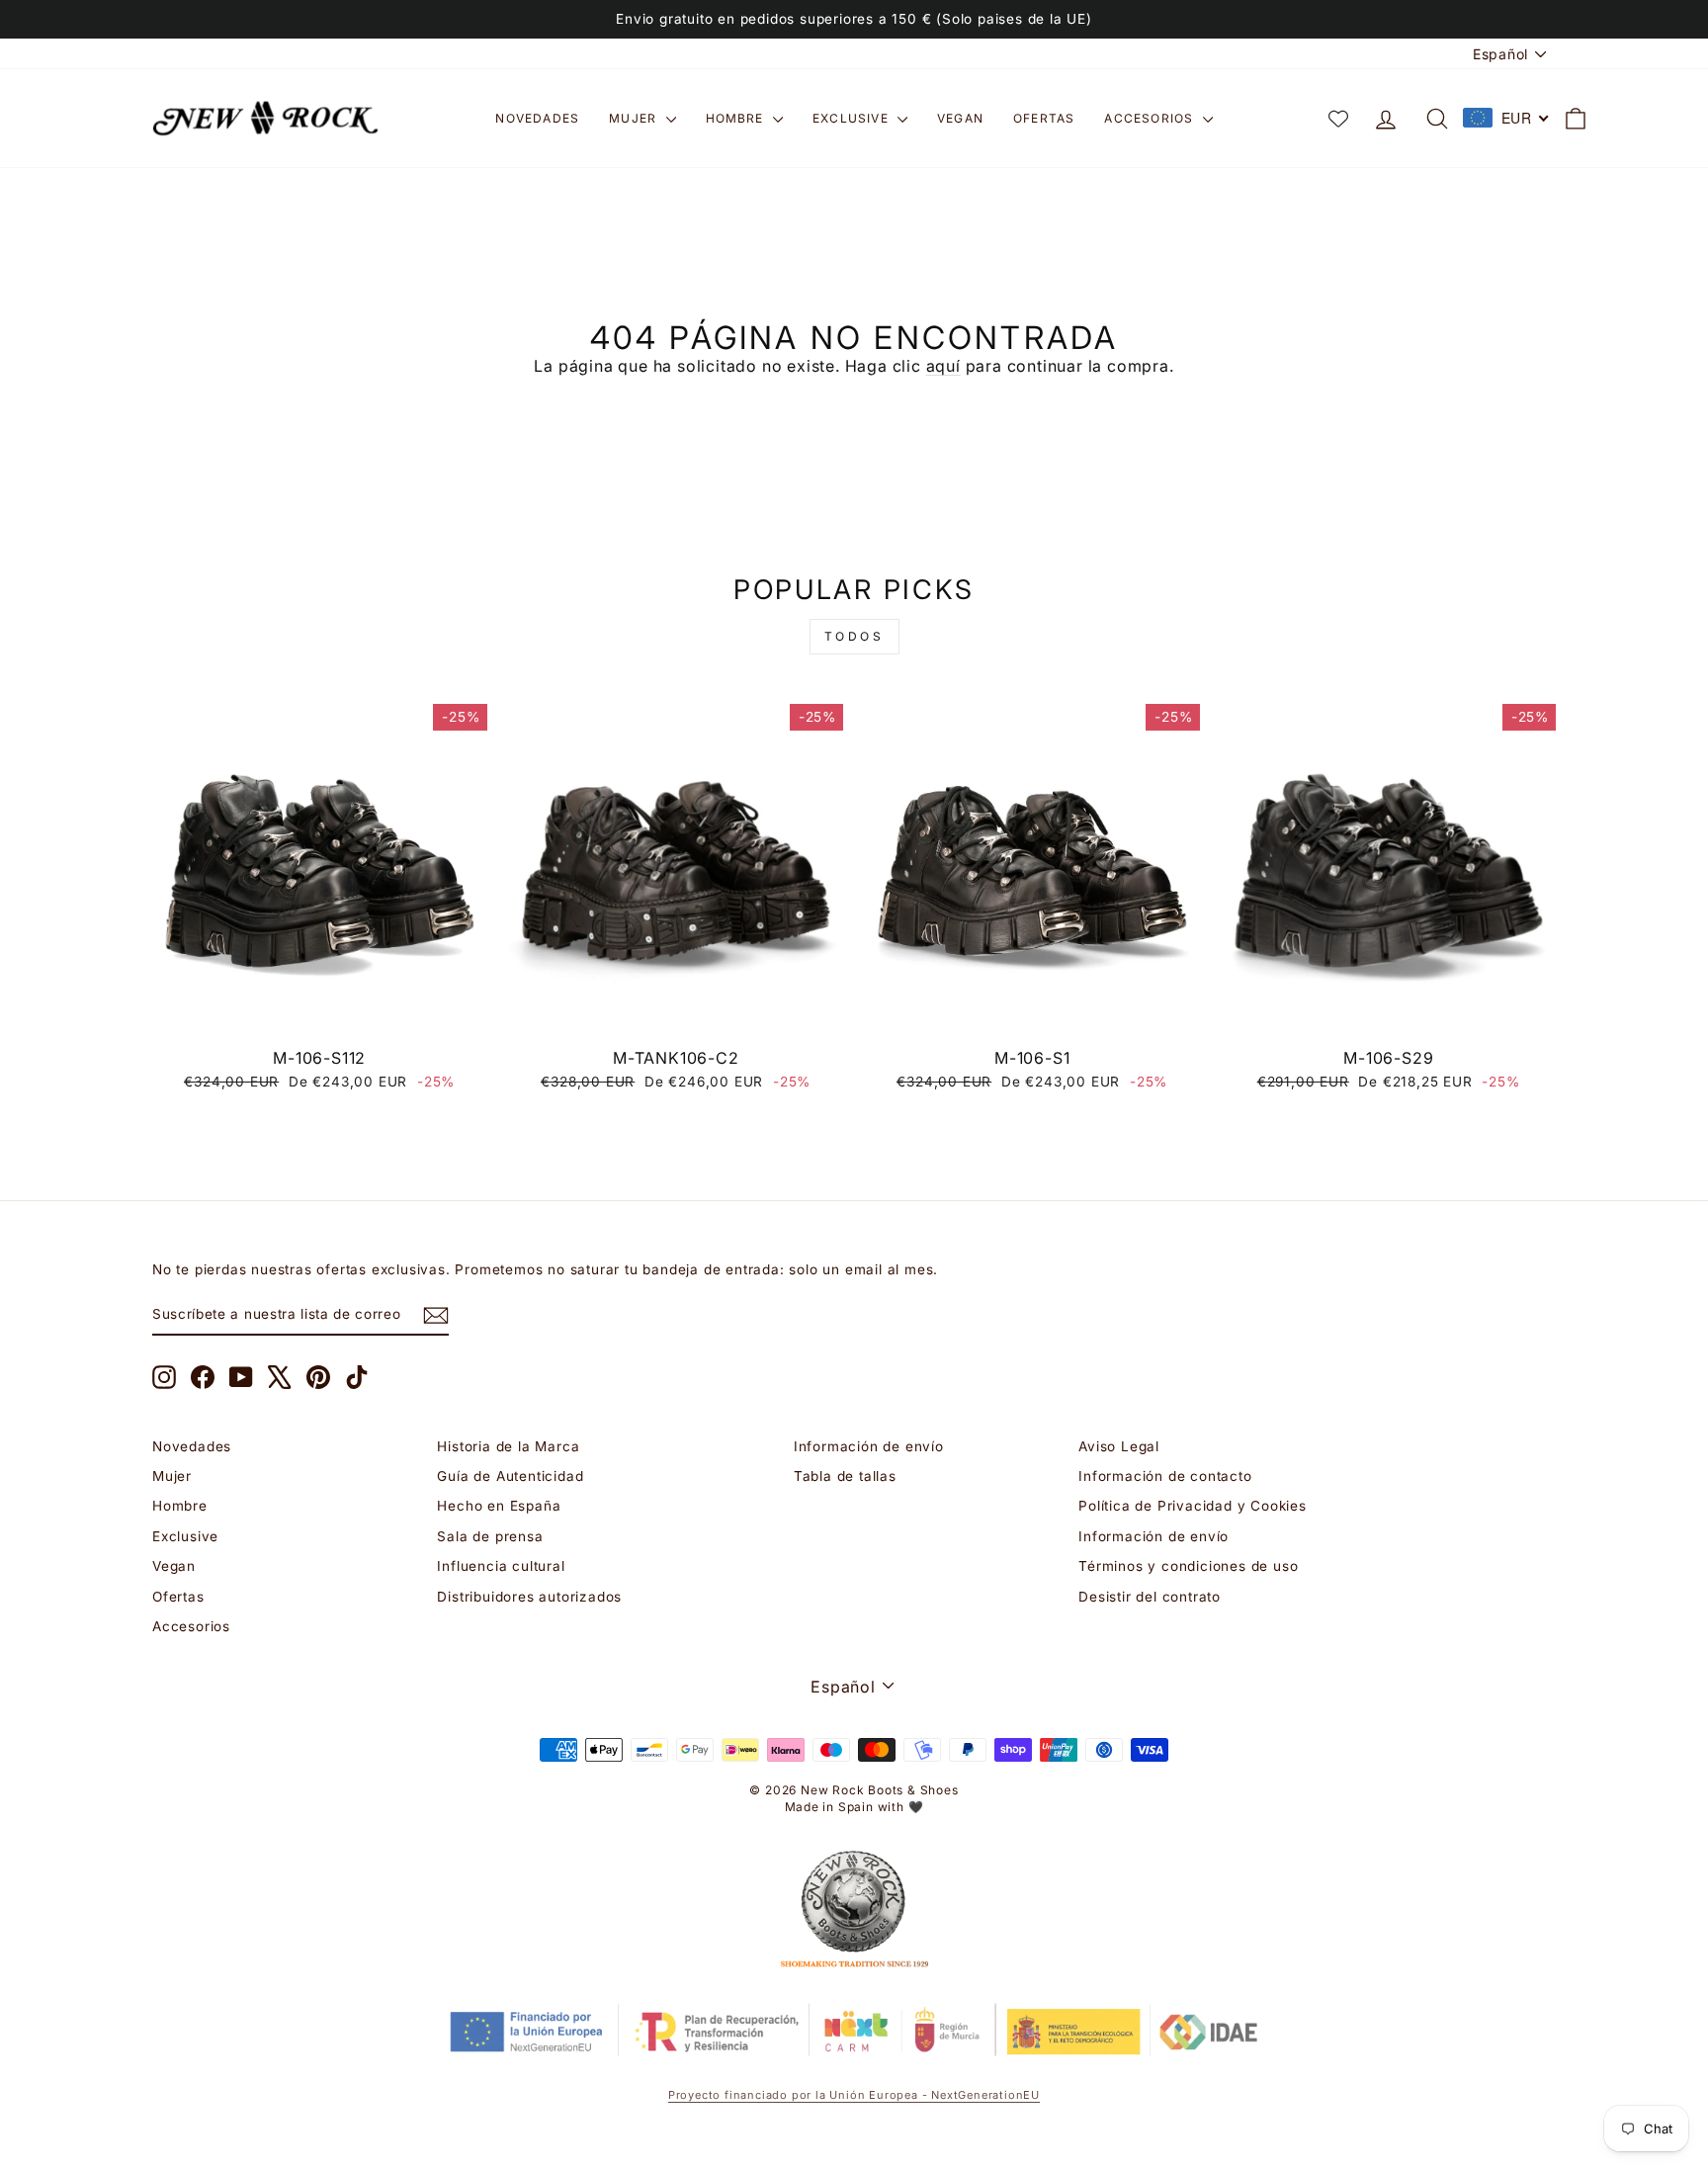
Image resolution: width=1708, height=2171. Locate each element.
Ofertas (1044, 118)
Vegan (960, 118)
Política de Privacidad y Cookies (1193, 1506)
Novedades (537, 118)
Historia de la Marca (508, 1446)
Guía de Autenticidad (510, 1476)
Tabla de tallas (845, 1476)
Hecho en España (499, 1506)
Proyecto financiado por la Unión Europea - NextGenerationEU (854, 2095)
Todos (854, 636)
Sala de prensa (490, 1536)
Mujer (635, 118)
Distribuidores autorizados (529, 1597)
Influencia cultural (501, 1566)
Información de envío (869, 1446)
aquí (943, 366)
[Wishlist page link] (1338, 119)
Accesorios (1151, 118)
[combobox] (1506, 118)
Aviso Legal (1119, 1446)
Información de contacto (1165, 1476)
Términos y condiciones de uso (1188, 1566)
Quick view (320, 1015)
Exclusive (853, 118)
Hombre (737, 118)
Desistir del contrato (1150, 1597)
